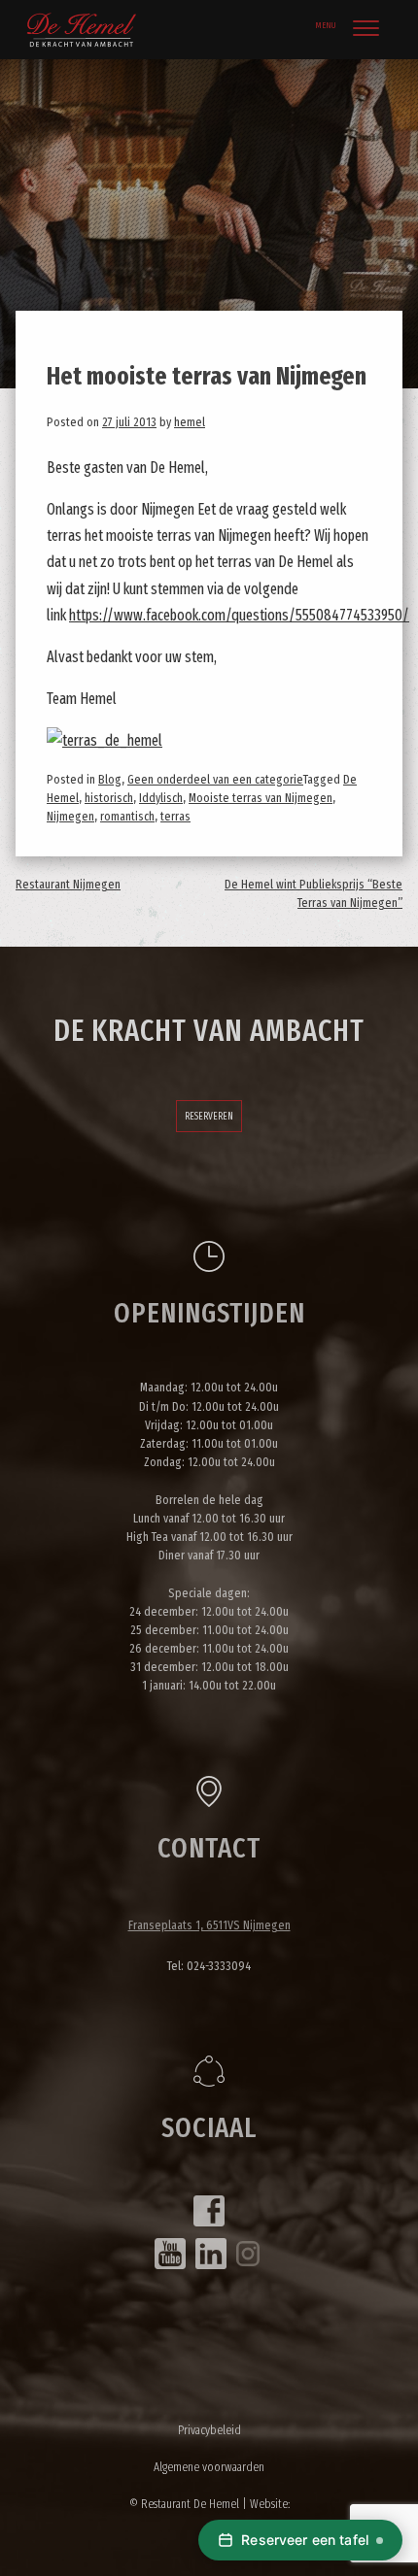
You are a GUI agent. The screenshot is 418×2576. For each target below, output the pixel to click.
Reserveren (209, 1116)
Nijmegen (70, 816)
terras (175, 816)
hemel (190, 422)
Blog (110, 779)
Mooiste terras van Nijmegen (261, 798)
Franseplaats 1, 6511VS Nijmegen (209, 1925)
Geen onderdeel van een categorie (215, 779)
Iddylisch (161, 798)
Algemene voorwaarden (209, 2467)
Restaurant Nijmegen (68, 884)
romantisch (127, 816)
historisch (109, 798)
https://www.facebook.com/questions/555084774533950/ (239, 615)
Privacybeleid (209, 2430)
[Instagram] (248, 2254)
